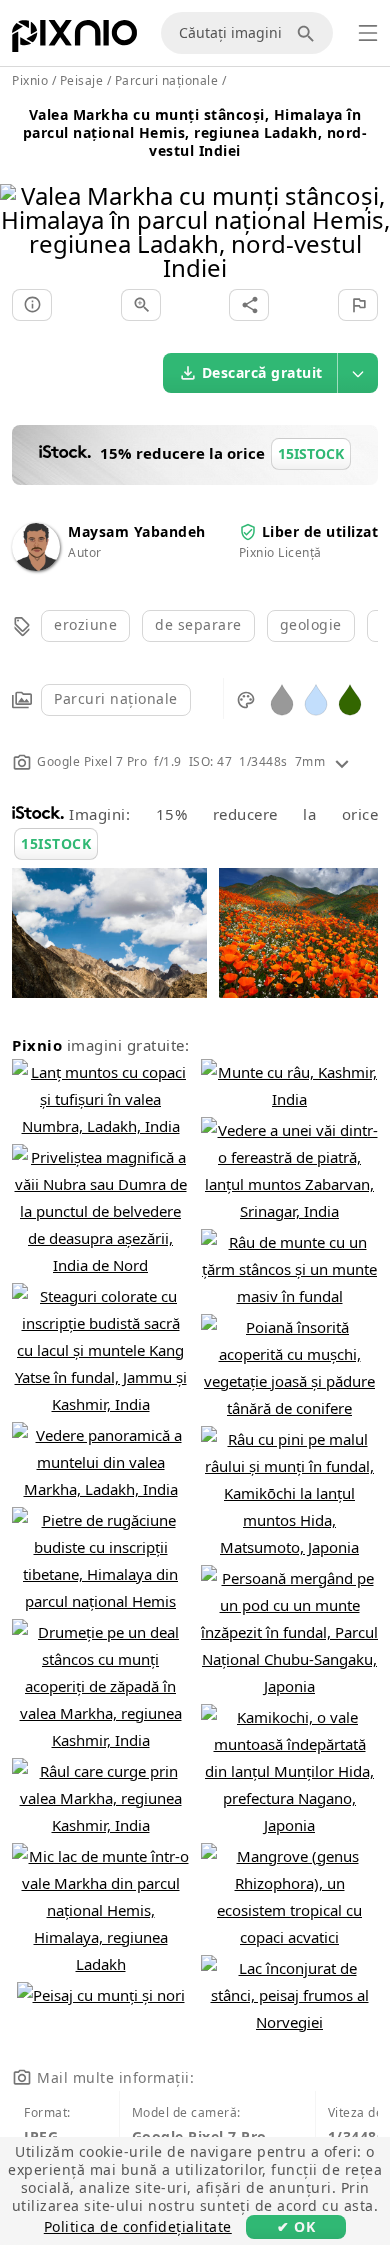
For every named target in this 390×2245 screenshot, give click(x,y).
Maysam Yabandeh (137, 531)
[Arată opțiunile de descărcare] (358, 373)
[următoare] (367, 206)
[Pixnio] (74, 40)
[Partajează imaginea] (249, 305)
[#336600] (350, 698)
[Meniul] (368, 33)
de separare (198, 624)
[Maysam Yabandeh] (36, 565)
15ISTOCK (56, 843)
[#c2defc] (316, 698)
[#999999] (282, 698)
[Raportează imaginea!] (358, 305)
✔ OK (296, 2226)
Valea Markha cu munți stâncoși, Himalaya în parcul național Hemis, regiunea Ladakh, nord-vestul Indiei (195, 132)
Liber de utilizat (320, 531)
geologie (311, 624)
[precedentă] (22, 206)
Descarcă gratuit (262, 372)
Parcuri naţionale (116, 698)
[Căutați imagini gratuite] (309, 33)
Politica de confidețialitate (138, 2226)
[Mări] (141, 305)
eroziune (85, 624)
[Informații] (32, 305)
